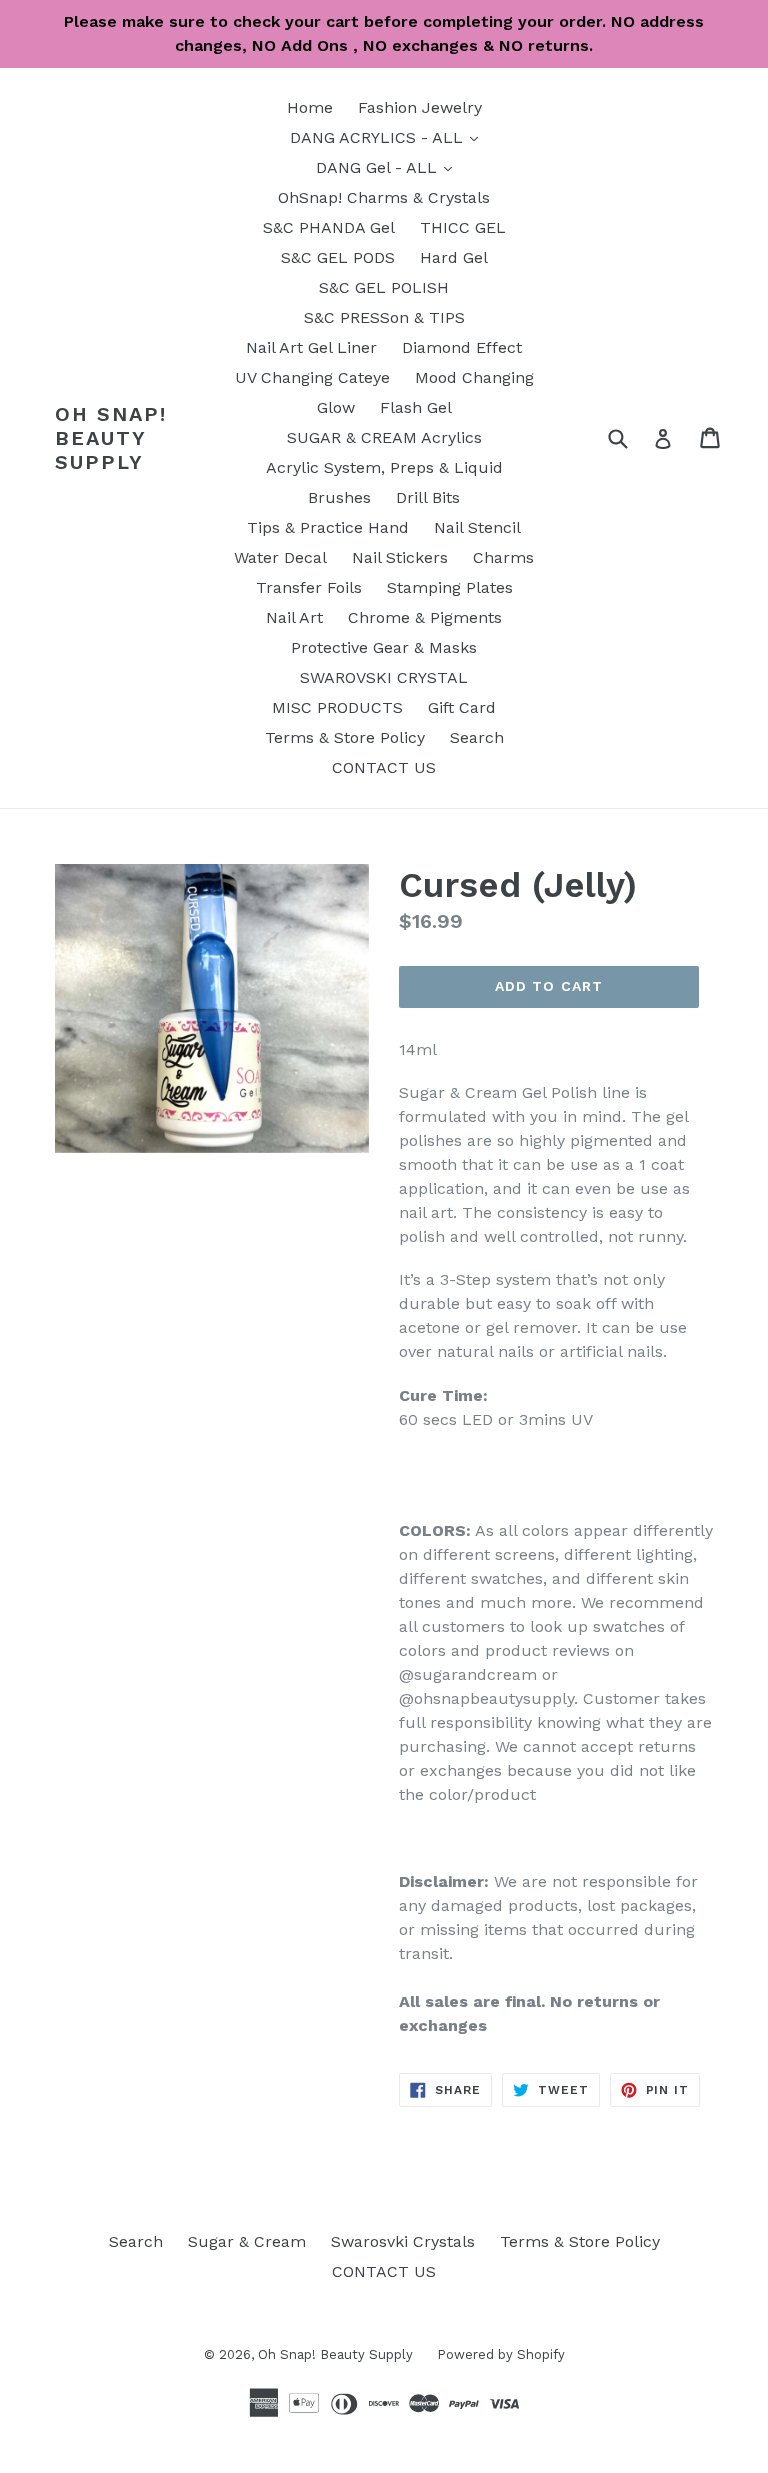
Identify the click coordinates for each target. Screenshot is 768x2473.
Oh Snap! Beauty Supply (111, 438)
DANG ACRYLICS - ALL (389, 137)
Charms (503, 557)
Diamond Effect (462, 347)
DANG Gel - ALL (389, 167)
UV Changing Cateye (312, 377)
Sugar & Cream (247, 2241)
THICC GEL (463, 227)
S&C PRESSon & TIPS (384, 317)
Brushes (339, 497)
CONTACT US (384, 767)
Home (310, 107)
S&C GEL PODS (338, 257)
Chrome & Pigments (425, 617)
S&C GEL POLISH (384, 287)
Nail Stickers (400, 557)
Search (477, 737)
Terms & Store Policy (345, 737)
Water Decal (280, 557)
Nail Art (294, 617)
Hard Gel (454, 257)
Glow (336, 407)
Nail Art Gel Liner (311, 347)
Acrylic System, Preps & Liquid (384, 467)
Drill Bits (428, 497)
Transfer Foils (309, 587)
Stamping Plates (450, 587)
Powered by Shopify (501, 2354)
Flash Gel (416, 407)
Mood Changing (474, 377)
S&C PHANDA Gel (329, 227)
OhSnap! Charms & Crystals (384, 197)
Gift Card (462, 707)
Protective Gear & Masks (384, 647)
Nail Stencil (477, 527)
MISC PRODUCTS (337, 707)
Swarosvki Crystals (403, 2241)
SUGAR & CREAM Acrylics (384, 437)
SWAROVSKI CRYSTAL (384, 677)
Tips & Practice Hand (328, 527)
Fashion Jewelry (420, 107)
